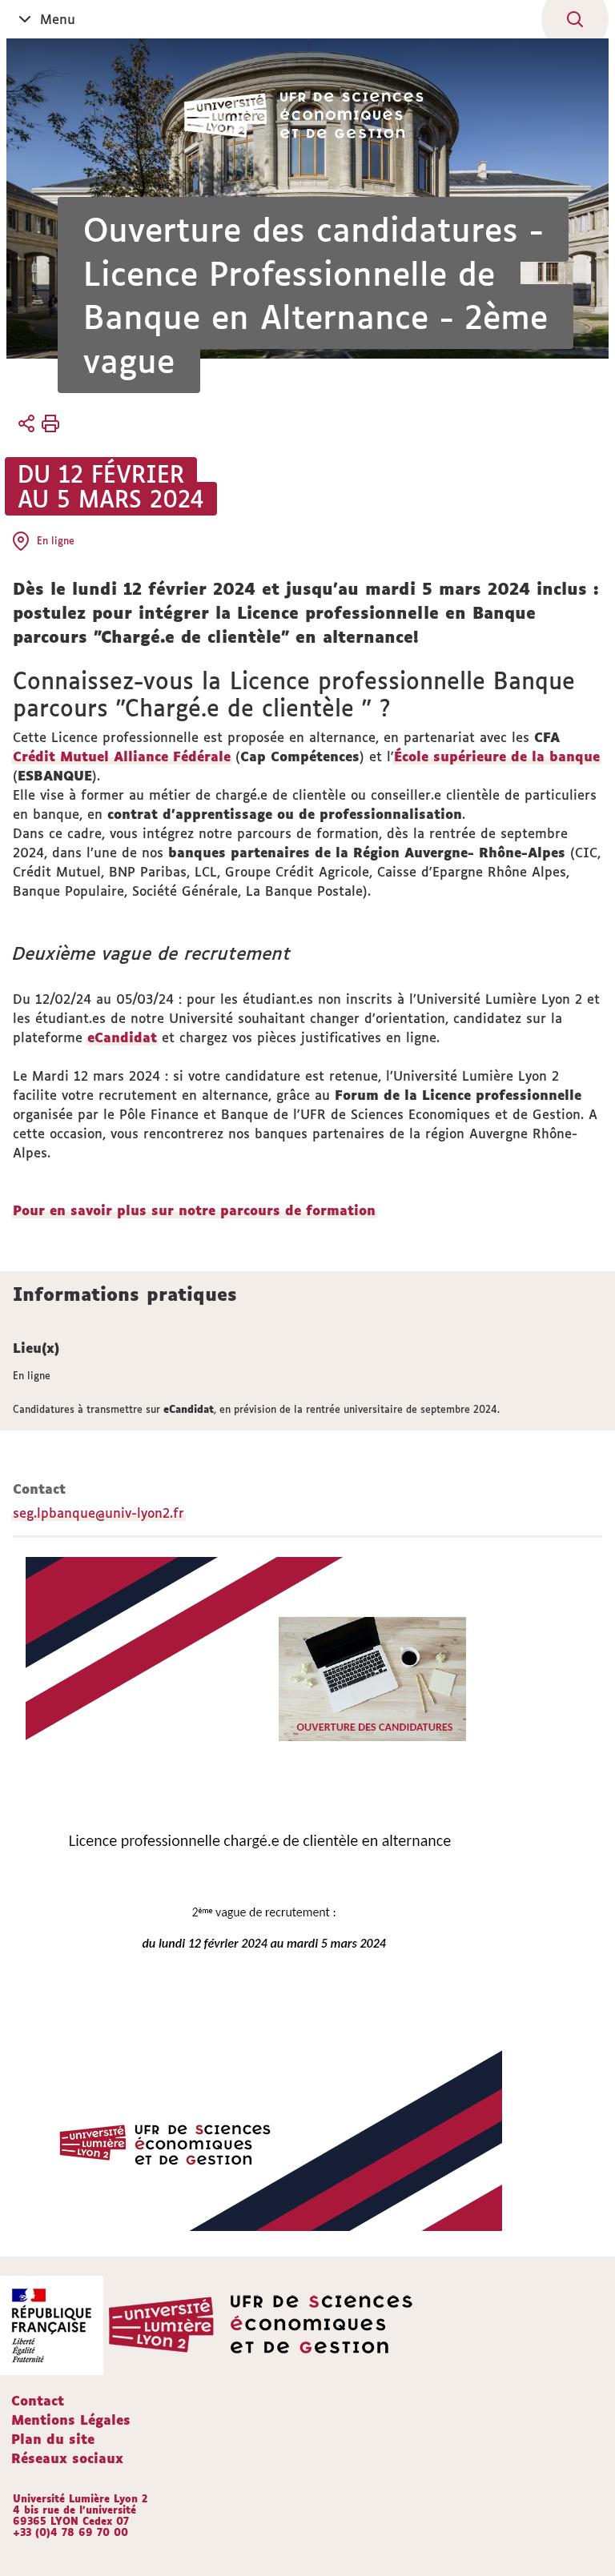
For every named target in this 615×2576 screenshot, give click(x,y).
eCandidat (122, 1037)
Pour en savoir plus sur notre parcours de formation (194, 1210)
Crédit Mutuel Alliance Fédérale (122, 756)
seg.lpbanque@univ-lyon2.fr (98, 1513)
